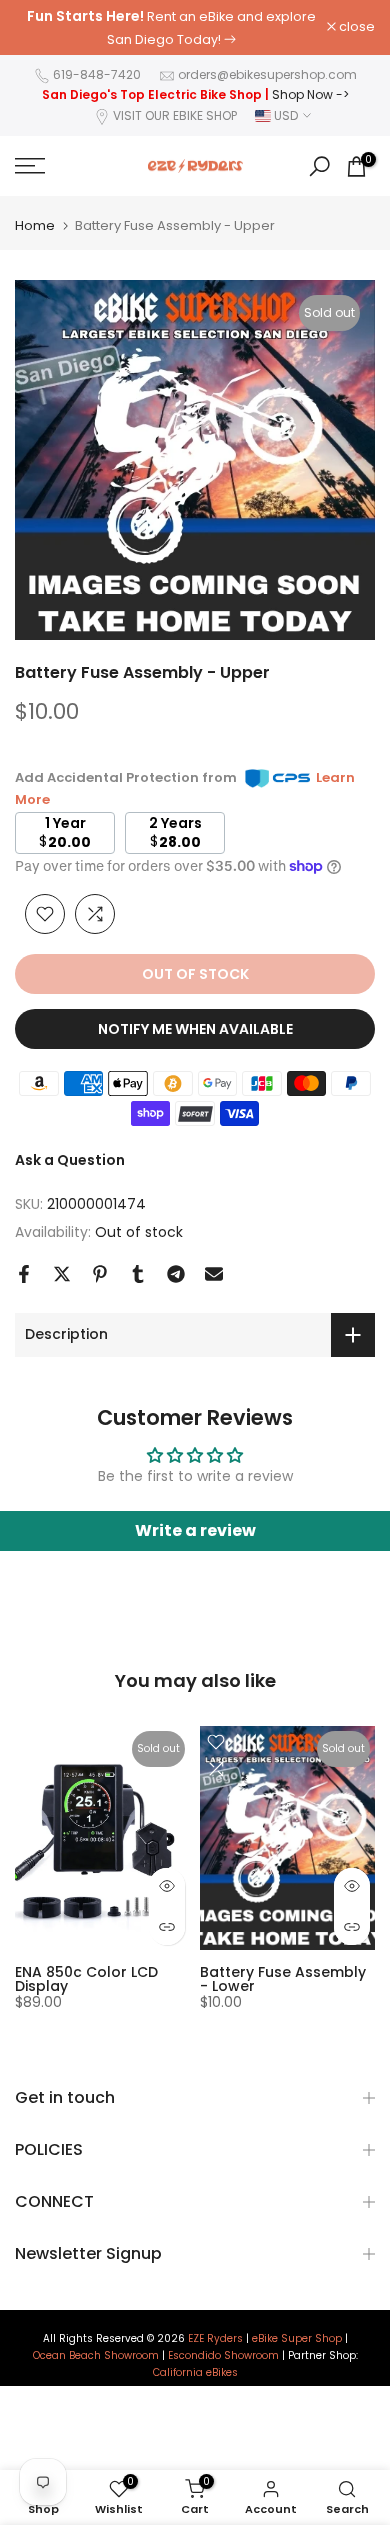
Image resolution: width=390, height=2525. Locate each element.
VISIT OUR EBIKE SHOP (175, 115)
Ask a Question (70, 1160)
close (355, 27)
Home (35, 225)
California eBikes (195, 2373)
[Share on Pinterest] (100, 1274)
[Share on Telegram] (176, 1274)
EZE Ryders (215, 2339)
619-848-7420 (97, 74)
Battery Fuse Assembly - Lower (283, 1978)
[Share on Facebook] (24, 1274)
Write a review (195, 1530)
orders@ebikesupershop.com (267, 74)
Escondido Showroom (223, 2356)
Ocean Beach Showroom (96, 2356)
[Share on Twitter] (62, 1274)
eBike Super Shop (297, 2339)
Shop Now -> (310, 94)
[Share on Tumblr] (138, 1274)
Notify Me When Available (195, 1029)
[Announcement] (171, 27)
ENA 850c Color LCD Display (86, 1978)
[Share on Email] (214, 1274)
